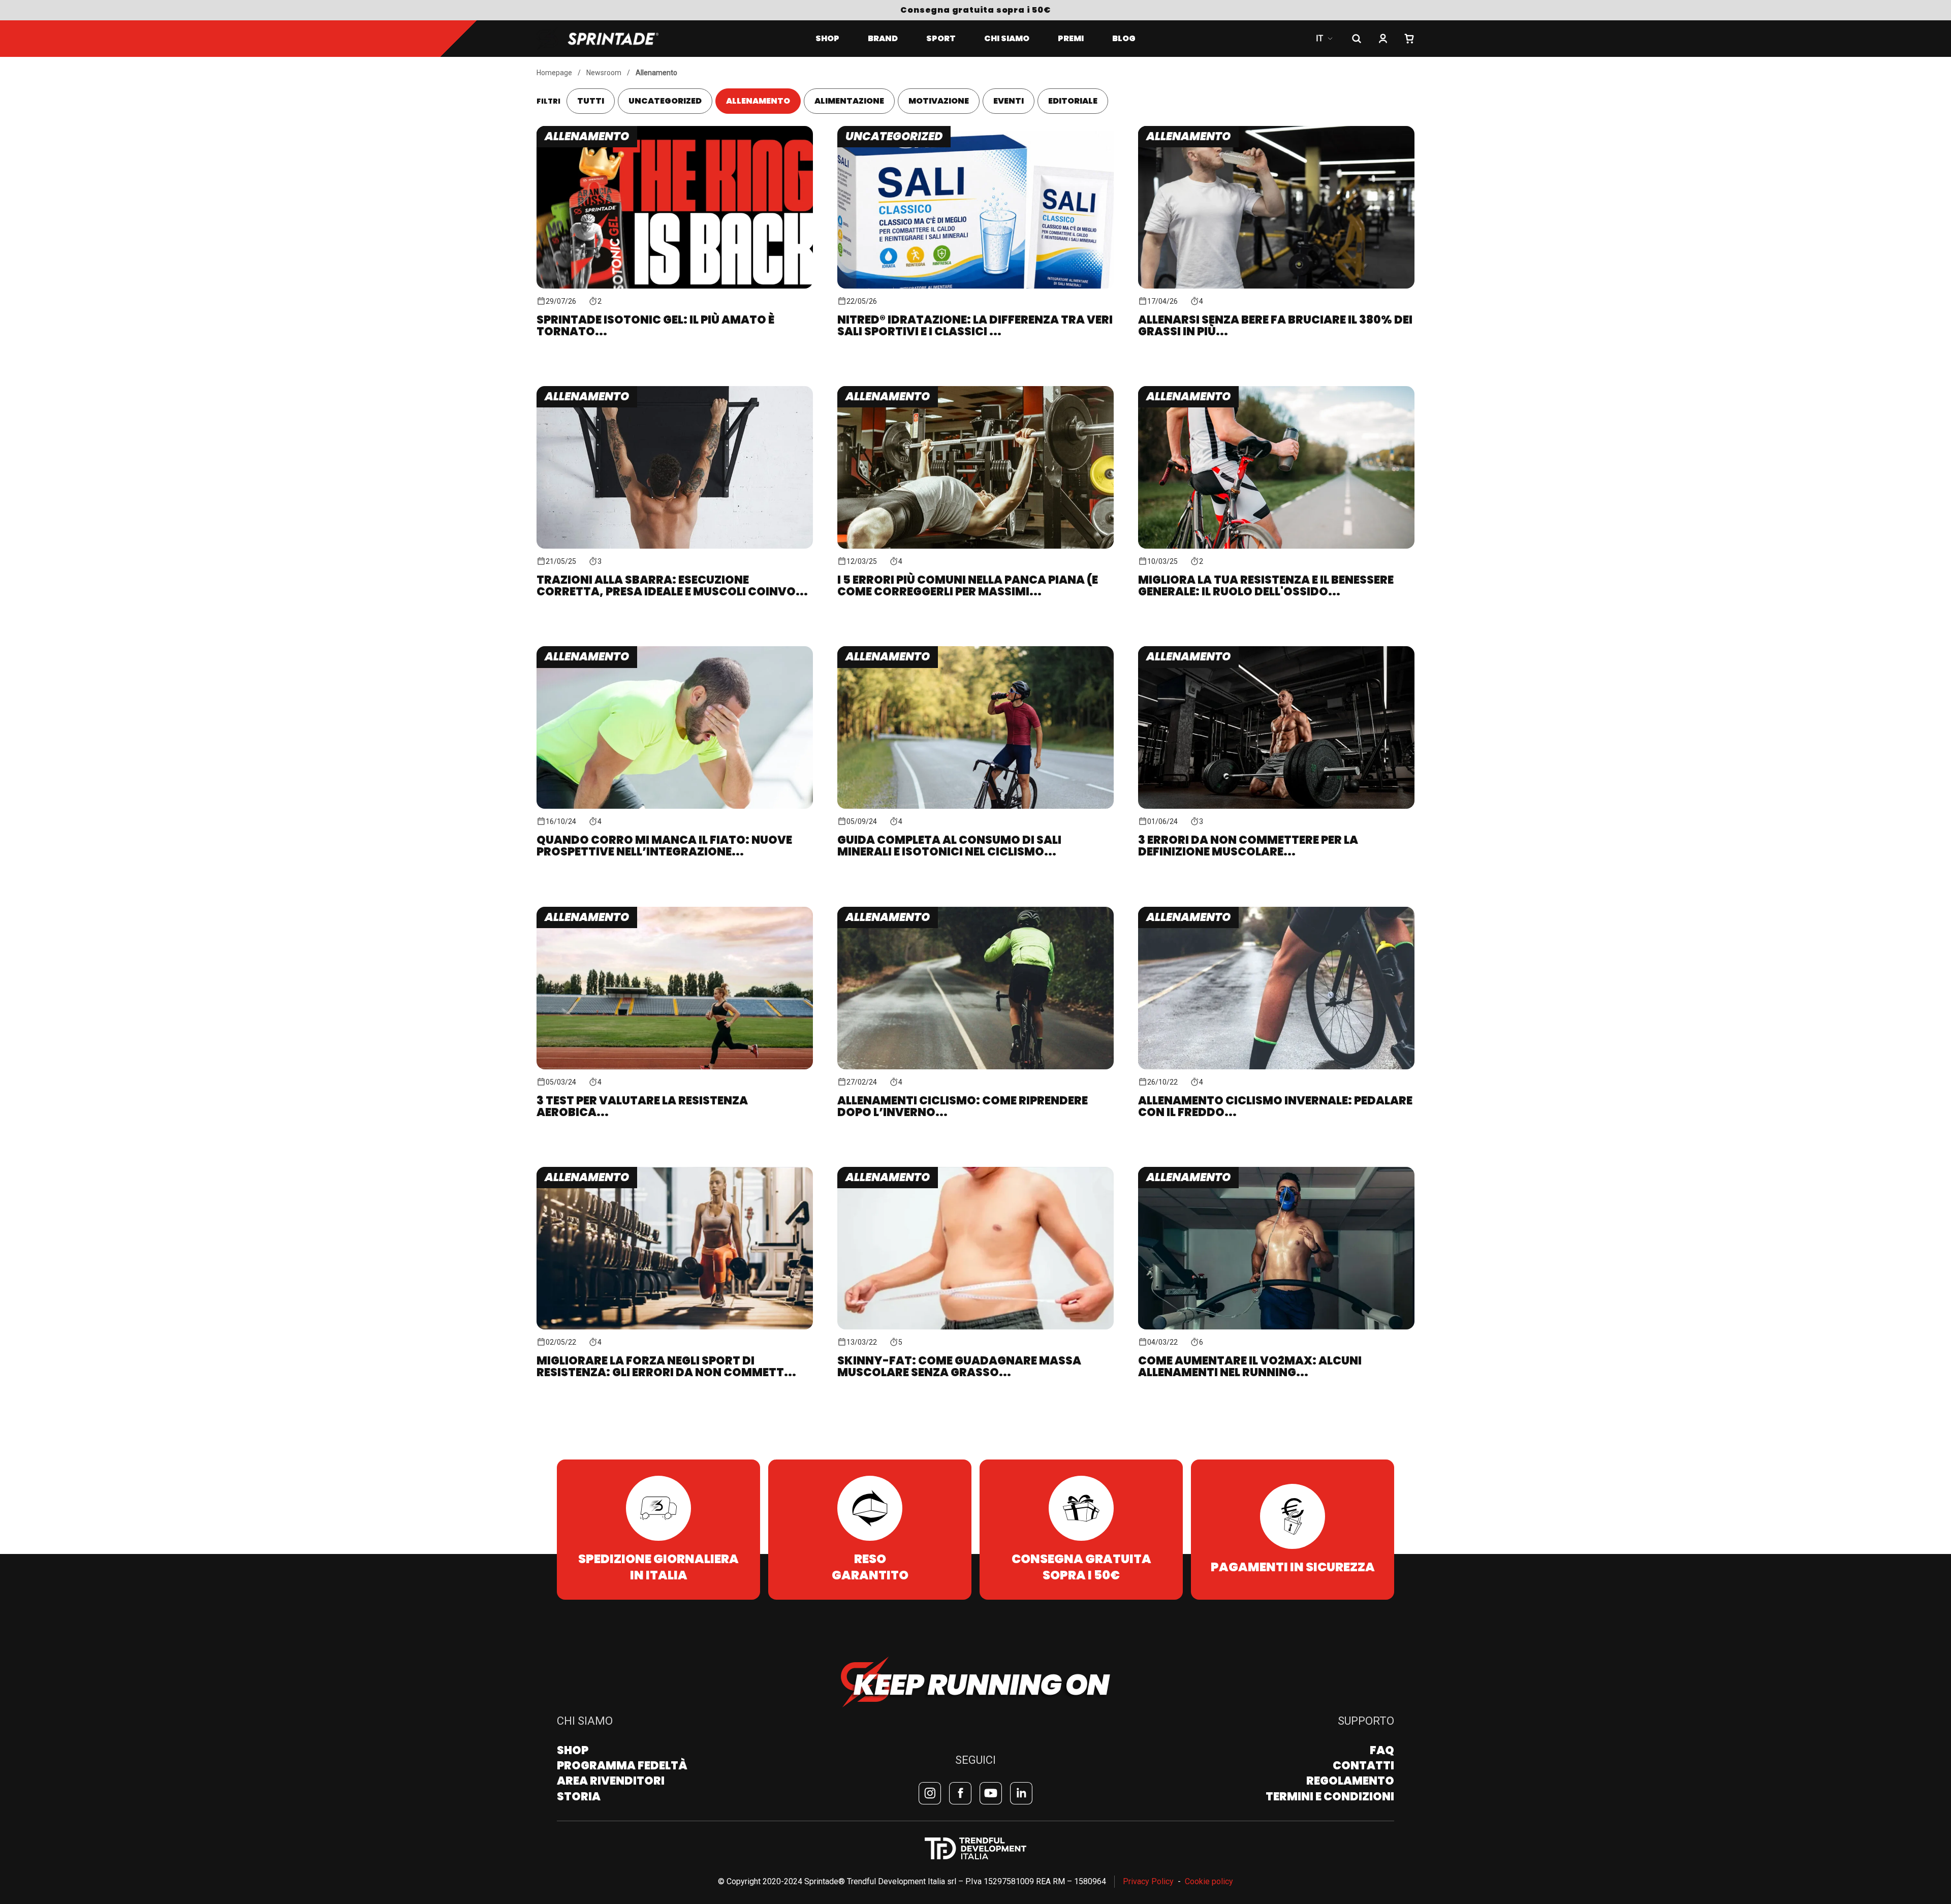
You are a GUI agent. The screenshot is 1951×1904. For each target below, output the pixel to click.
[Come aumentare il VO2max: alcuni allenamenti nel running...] (1276, 1264)
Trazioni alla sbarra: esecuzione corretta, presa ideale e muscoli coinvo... (672, 586)
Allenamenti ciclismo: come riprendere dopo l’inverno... (963, 1106)
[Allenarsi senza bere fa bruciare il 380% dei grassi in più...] (1276, 223)
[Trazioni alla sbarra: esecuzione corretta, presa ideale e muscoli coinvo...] (675, 483)
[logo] (610, 39)
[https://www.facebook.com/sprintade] (960, 1793)
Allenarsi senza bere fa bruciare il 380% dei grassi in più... (1275, 326)
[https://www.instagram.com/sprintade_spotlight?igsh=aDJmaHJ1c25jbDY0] (930, 1793)
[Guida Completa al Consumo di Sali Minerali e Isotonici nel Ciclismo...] (975, 743)
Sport (941, 38)
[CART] (1409, 39)
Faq (1382, 1750)
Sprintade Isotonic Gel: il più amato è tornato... (655, 326)
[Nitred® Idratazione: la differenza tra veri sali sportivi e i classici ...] (975, 223)
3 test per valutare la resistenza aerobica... (642, 1106)
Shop (827, 38)
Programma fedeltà (622, 1766)
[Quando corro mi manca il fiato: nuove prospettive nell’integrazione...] (675, 743)
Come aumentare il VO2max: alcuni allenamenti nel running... (1250, 1367)
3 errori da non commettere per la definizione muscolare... (1248, 846)
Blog (1124, 38)
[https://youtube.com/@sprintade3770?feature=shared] (991, 1793)
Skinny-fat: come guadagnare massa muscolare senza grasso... (959, 1367)
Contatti (1363, 1766)
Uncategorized (665, 101)
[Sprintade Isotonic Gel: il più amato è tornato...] (675, 223)
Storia (579, 1797)
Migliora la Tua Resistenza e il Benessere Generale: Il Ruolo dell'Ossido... (1266, 586)
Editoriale (1073, 101)
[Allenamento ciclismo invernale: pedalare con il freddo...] (1276, 1004)
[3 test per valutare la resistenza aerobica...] (675, 1004)
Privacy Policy (1148, 1881)
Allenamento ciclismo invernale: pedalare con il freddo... (1275, 1106)
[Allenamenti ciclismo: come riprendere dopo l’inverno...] (975, 1004)
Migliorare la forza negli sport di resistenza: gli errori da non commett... (666, 1367)
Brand (883, 38)
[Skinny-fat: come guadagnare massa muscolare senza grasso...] (975, 1264)
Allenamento (656, 73)
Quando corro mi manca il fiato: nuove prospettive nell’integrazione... (664, 846)
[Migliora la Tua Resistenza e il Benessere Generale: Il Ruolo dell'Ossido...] (1276, 483)
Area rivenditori (611, 1781)
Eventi (1009, 101)
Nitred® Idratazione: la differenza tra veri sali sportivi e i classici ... (975, 326)
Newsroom (604, 73)
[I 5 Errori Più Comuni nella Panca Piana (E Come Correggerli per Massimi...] (975, 483)
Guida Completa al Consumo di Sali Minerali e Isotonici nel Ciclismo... (949, 846)
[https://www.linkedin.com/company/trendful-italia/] (1021, 1793)
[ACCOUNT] (1383, 39)
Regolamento (1350, 1781)
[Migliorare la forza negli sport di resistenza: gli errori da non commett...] (675, 1264)
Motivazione (939, 101)
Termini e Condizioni (1330, 1797)
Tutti (591, 101)
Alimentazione (849, 101)
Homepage (554, 73)
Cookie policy (1209, 1881)
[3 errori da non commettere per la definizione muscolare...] (1276, 743)
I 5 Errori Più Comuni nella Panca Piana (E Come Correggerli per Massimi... (968, 586)
